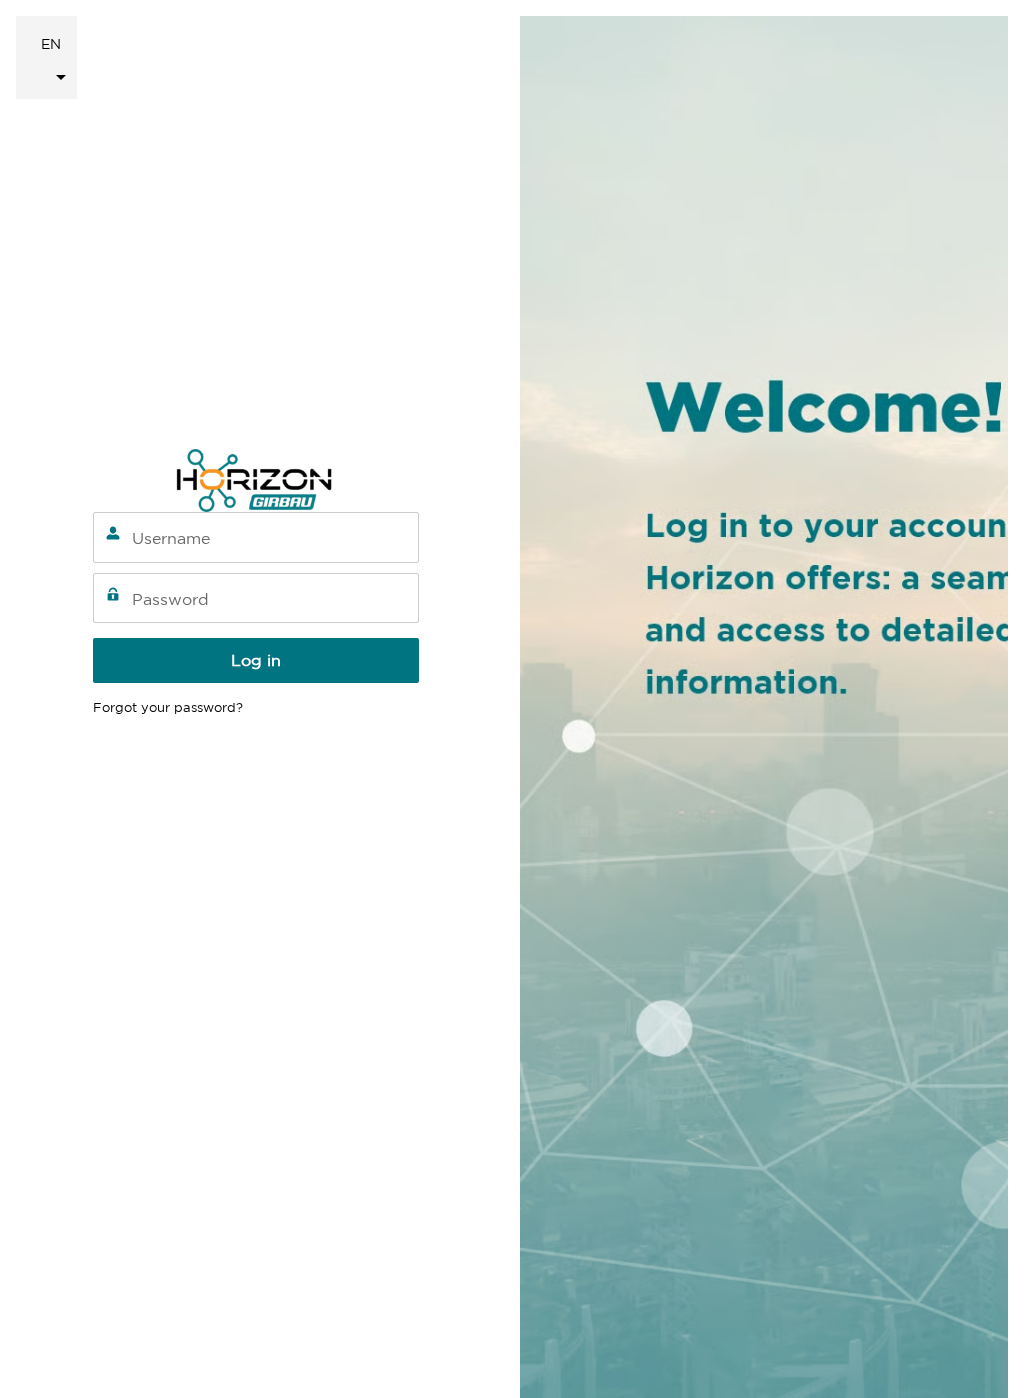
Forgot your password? (168, 707)
